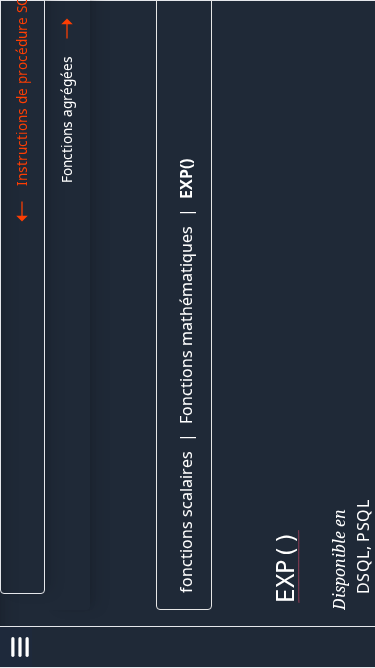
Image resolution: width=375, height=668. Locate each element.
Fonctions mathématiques (186, 325)
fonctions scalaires (186, 522)
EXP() (186, 179)
